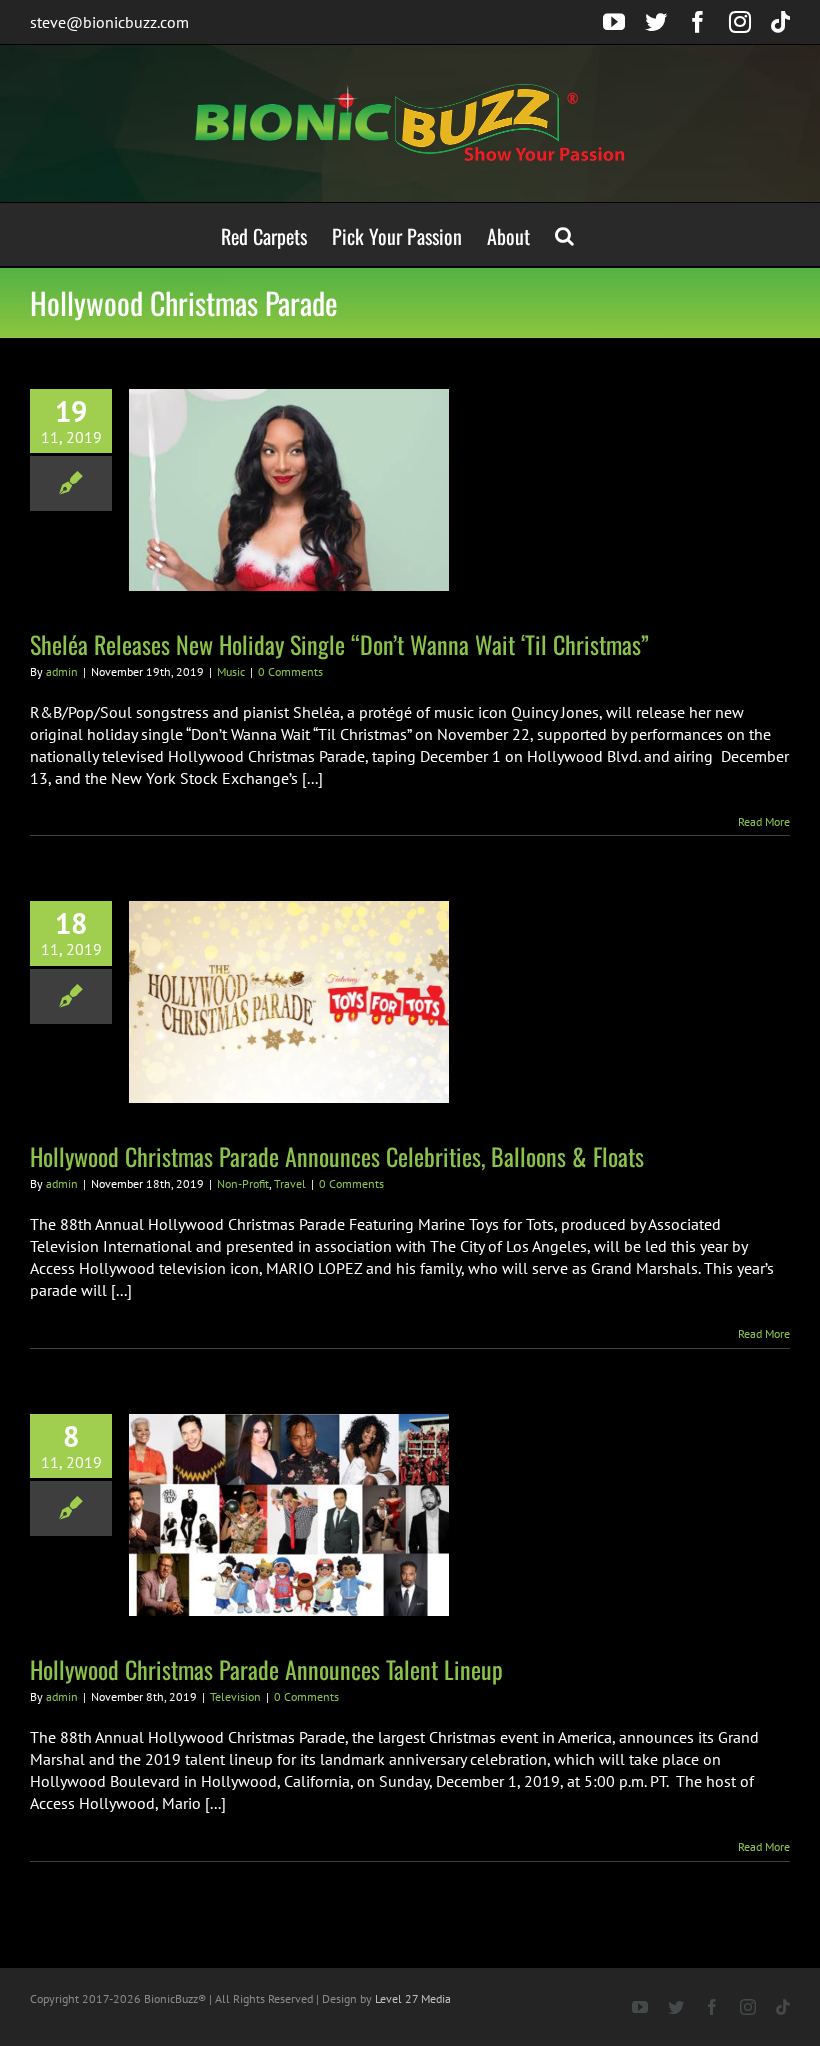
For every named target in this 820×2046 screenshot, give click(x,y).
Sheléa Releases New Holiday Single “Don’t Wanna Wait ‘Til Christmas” (339, 644)
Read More (764, 821)
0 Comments (290, 671)
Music (231, 671)
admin (62, 671)
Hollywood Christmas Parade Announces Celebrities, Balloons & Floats (337, 1156)
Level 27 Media (413, 1998)
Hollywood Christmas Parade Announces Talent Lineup (266, 1669)
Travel (290, 1183)
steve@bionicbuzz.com (109, 22)
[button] (564, 234)
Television (235, 1696)
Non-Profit (243, 1183)
